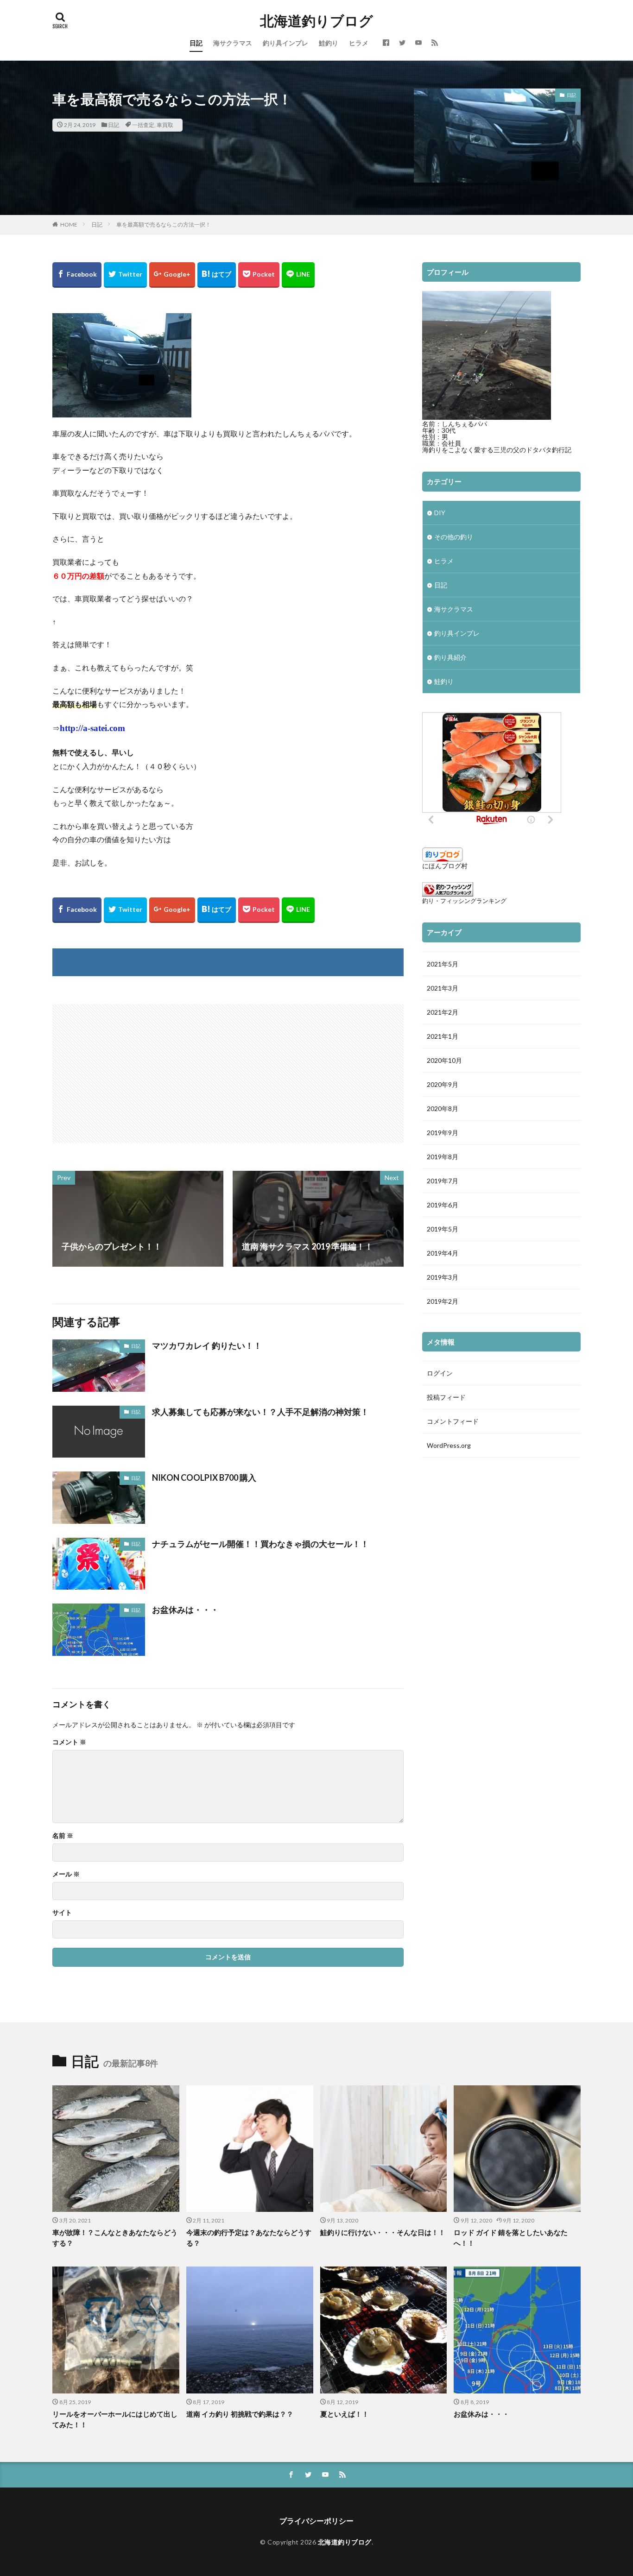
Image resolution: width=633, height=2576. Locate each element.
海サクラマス (233, 43)
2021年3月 (443, 988)
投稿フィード (446, 1397)
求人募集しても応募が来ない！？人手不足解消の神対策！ (260, 1412)
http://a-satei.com (92, 728)
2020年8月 (443, 1108)
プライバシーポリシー (316, 2521)
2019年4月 (443, 1253)
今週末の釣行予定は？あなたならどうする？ (249, 2238)
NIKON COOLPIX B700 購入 (204, 1477)
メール (66, 1874)
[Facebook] (77, 275)
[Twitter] (125, 275)
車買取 (165, 125)
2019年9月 (443, 1133)
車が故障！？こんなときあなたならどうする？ (115, 2238)
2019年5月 (443, 1229)
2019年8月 (443, 1157)
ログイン (440, 1373)
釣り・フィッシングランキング (464, 901)
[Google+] (172, 275)
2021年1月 (443, 1036)
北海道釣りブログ (316, 21)
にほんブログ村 (445, 866)
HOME (69, 224)
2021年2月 (443, 1012)
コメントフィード (453, 1421)
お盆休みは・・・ (185, 1610)
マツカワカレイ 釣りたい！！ (207, 1345)
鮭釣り (329, 43)
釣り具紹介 (450, 657)
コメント (69, 1742)
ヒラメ (359, 43)
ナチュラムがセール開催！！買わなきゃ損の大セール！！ (260, 1544)
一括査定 (143, 125)
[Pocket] (259, 275)
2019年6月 (443, 1205)
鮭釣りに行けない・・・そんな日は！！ (383, 2232)
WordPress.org (449, 1445)
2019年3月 (443, 1277)
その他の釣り (454, 537)
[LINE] (298, 275)
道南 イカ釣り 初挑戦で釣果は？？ (240, 2414)
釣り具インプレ (285, 43)
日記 (196, 43)
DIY (440, 513)
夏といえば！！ (345, 2414)
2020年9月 (443, 1084)
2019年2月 (443, 1301)
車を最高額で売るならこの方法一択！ (164, 224)
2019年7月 (443, 1181)
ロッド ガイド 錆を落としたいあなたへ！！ (511, 2238)
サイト (62, 1913)
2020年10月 (444, 1060)
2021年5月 (443, 964)
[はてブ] (217, 275)
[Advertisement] (141, 1069)
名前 (63, 1836)
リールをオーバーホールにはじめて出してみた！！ (115, 2419)
